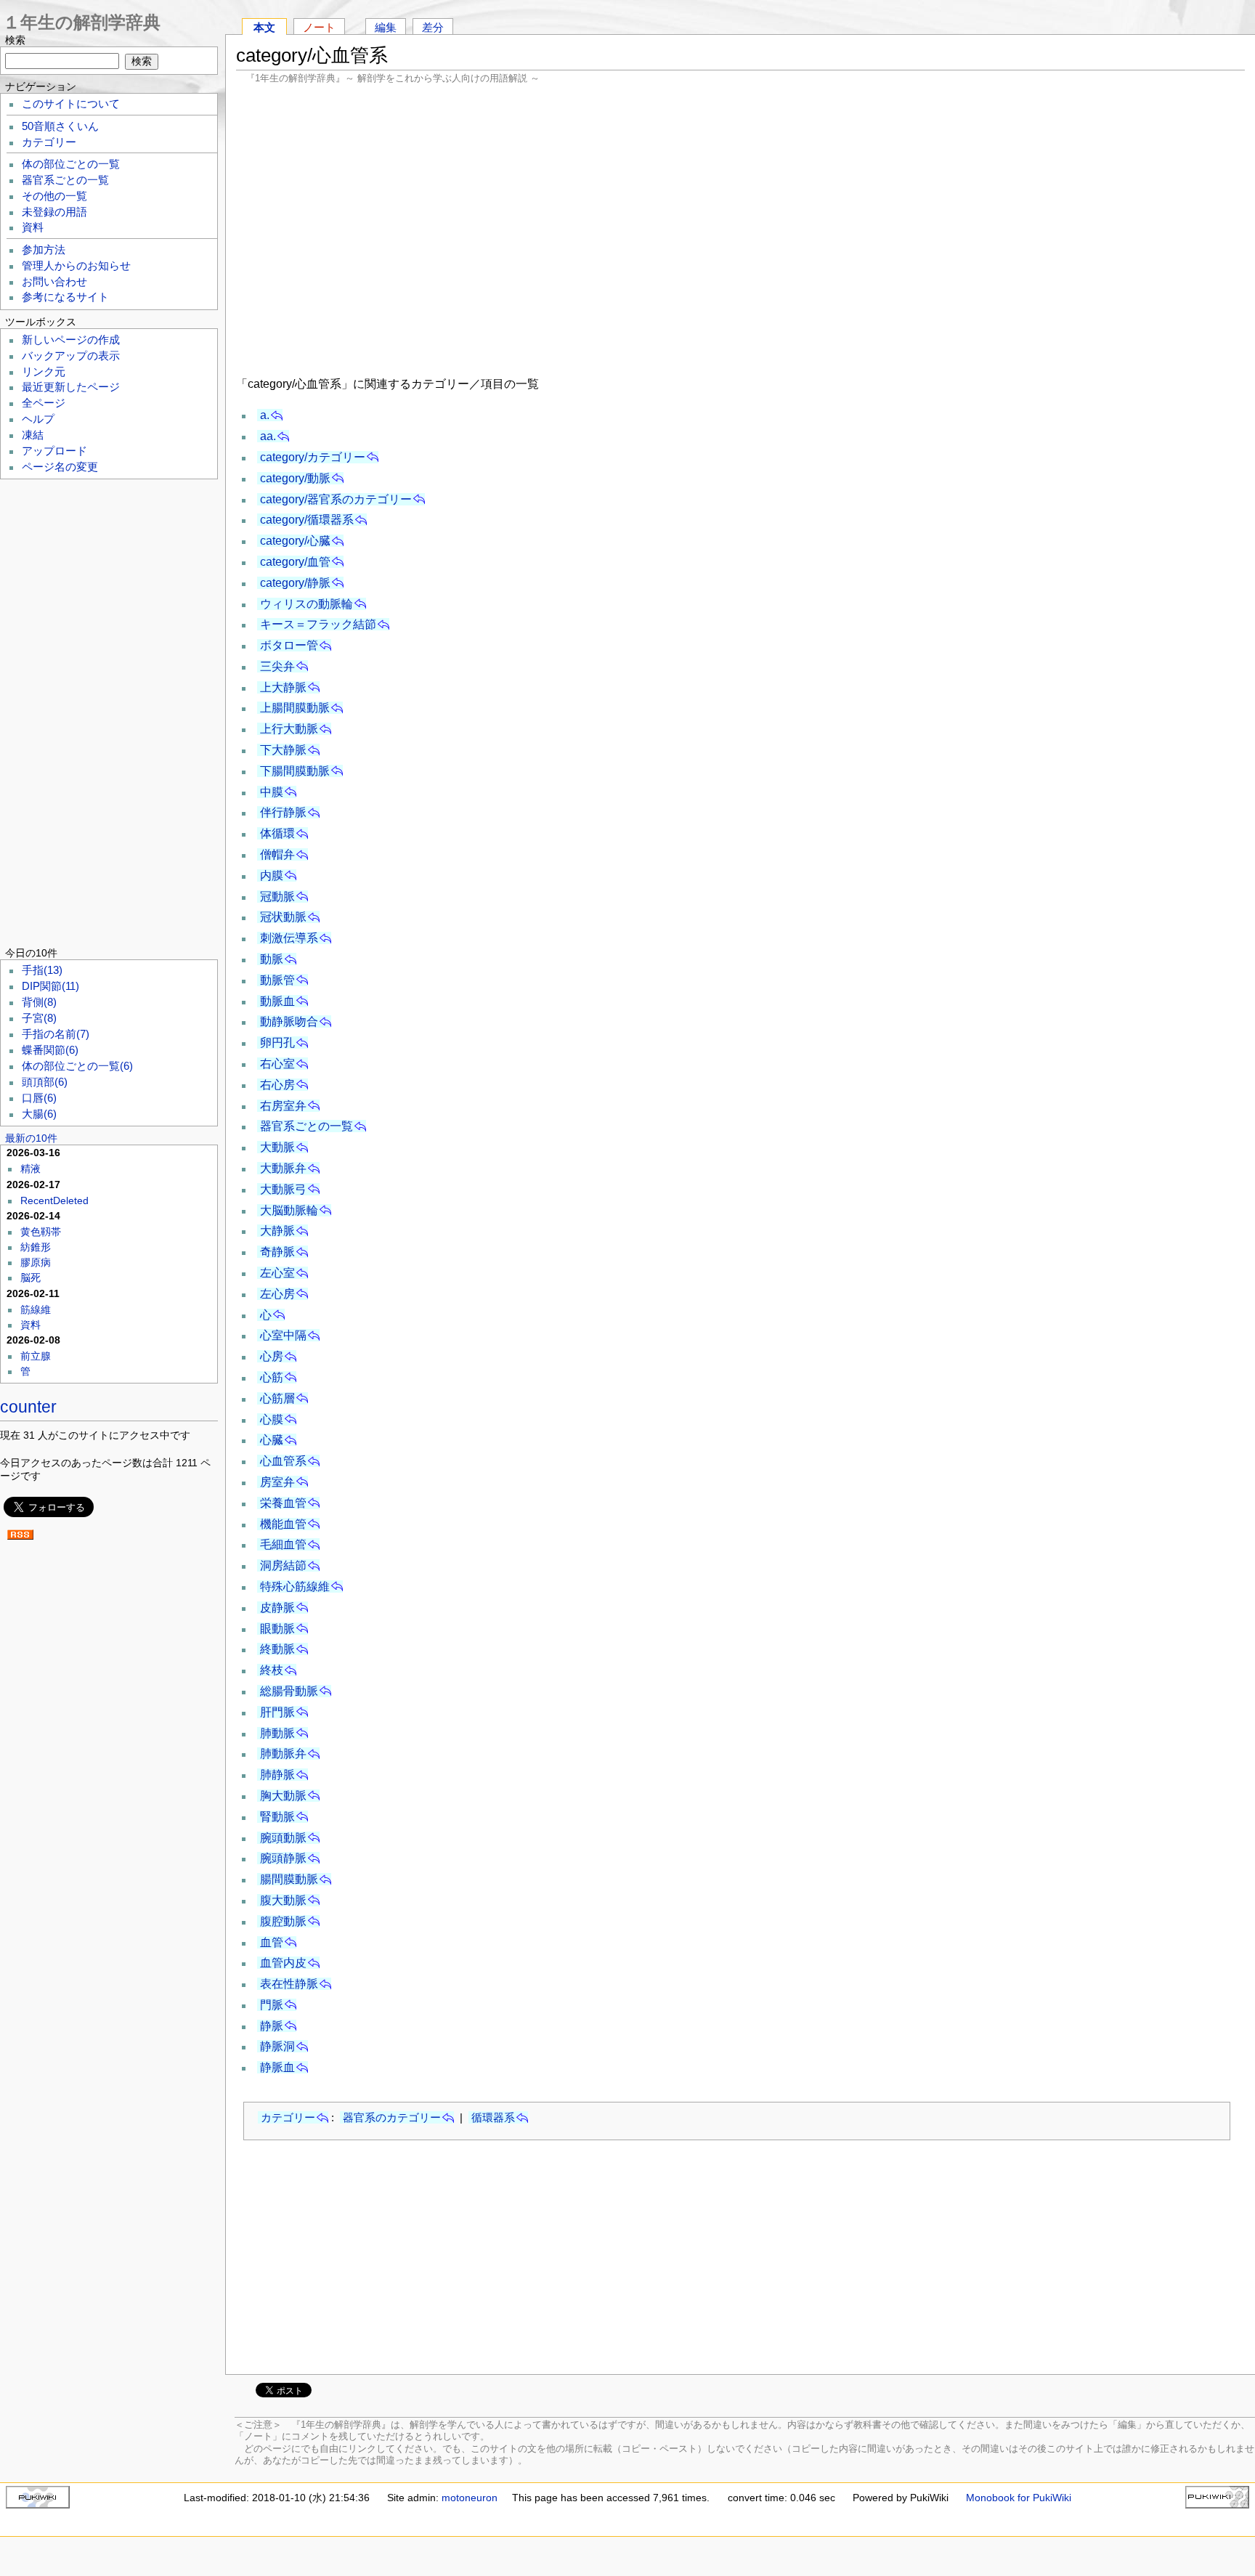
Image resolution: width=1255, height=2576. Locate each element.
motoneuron (470, 2498)
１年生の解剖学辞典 (82, 22)
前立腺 (36, 1356)
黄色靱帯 (41, 1232)
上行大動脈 (289, 729)
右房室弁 (283, 1106)
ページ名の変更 (60, 467)
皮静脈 (277, 1608)
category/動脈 (295, 478)
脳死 (31, 1277)
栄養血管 (283, 1503)
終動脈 (277, 1649)
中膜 (272, 792)
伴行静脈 (283, 812)
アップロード (54, 451)
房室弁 (277, 1482)
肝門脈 (277, 1712)
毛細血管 (283, 1544)
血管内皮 (283, 1963)
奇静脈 (277, 1252)
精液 (31, 1169)
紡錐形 (36, 1247)
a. (265, 415)
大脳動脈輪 (289, 1210)
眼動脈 (277, 1629)
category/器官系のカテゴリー (336, 499)
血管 (272, 1942)
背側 (39, 1002)
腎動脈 (277, 1817)
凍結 (33, 435)
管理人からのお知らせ (76, 266)
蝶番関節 (50, 1050)
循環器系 (493, 2117)
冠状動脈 (283, 917)
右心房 (277, 1085)
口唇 (39, 1098)
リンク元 (44, 372)
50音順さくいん (60, 126)
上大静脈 (283, 687)
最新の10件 (31, 1138)
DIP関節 (50, 986)
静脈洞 (277, 2046)
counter (28, 1407)
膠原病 (36, 1262)
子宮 (39, 1018)
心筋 (272, 1377)
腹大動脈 (283, 1900)
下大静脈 (283, 750)
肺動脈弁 (283, 1754)
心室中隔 (283, 1335)
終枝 (272, 1670)
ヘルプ (38, 419)
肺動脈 (277, 1733)
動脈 (272, 959)
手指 (42, 970)
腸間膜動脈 (289, 1879)
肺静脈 (277, 1775)
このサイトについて (71, 104)
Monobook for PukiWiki (1019, 2498)
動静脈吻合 (289, 1021)
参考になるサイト (65, 297)
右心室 (277, 1064)
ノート (319, 27)
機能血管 (283, 1524)
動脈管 (277, 980)
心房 (272, 1356)
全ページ (44, 403)
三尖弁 (277, 666)
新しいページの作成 (71, 340)
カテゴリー (288, 2117)
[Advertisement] (741, 228)
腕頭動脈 (283, 1838)
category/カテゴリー (313, 457)
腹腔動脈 (283, 1921)
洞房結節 (283, 1565)
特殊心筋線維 (295, 1586)
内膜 (272, 875)
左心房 (277, 1294)
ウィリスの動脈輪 (306, 604)
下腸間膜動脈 (295, 771)
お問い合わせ (54, 282)
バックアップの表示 (71, 356)
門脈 (272, 2005)
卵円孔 (277, 1043)
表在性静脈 (289, 1984)
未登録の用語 (54, 212)
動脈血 (277, 1001)
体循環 (277, 833)
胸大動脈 (283, 1796)
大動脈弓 (283, 1189)
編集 (386, 27)
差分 (433, 27)
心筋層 (277, 1398)
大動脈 (277, 1147)
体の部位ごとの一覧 (71, 164)
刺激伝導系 (289, 938)
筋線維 (36, 1309)
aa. (268, 436)
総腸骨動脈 (289, 1691)
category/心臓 (295, 541)
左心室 (277, 1273)
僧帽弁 (277, 854)
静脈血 (277, 2067)
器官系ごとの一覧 (306, 1126)
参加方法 (44, 250)
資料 (33, 227)
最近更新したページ (71, 387)
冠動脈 (277, 897)
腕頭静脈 (283, 1858)
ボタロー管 (289, 645)
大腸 (39, 1114)
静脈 (272, 2026)
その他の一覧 (54, 196)
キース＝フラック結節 (318, 624)
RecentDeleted (54, 1200)
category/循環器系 (307, 520)
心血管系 (283, 1461)
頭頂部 (45, 1082)
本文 (264, 27)
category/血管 (295, 562)
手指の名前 (56, 1034)
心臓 (272, 1440)
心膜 (272, 1419)
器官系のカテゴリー (392, 2117)
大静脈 (277, 1231)
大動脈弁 (283, 1168)
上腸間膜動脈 (295, 708)
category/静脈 (295, 583)
